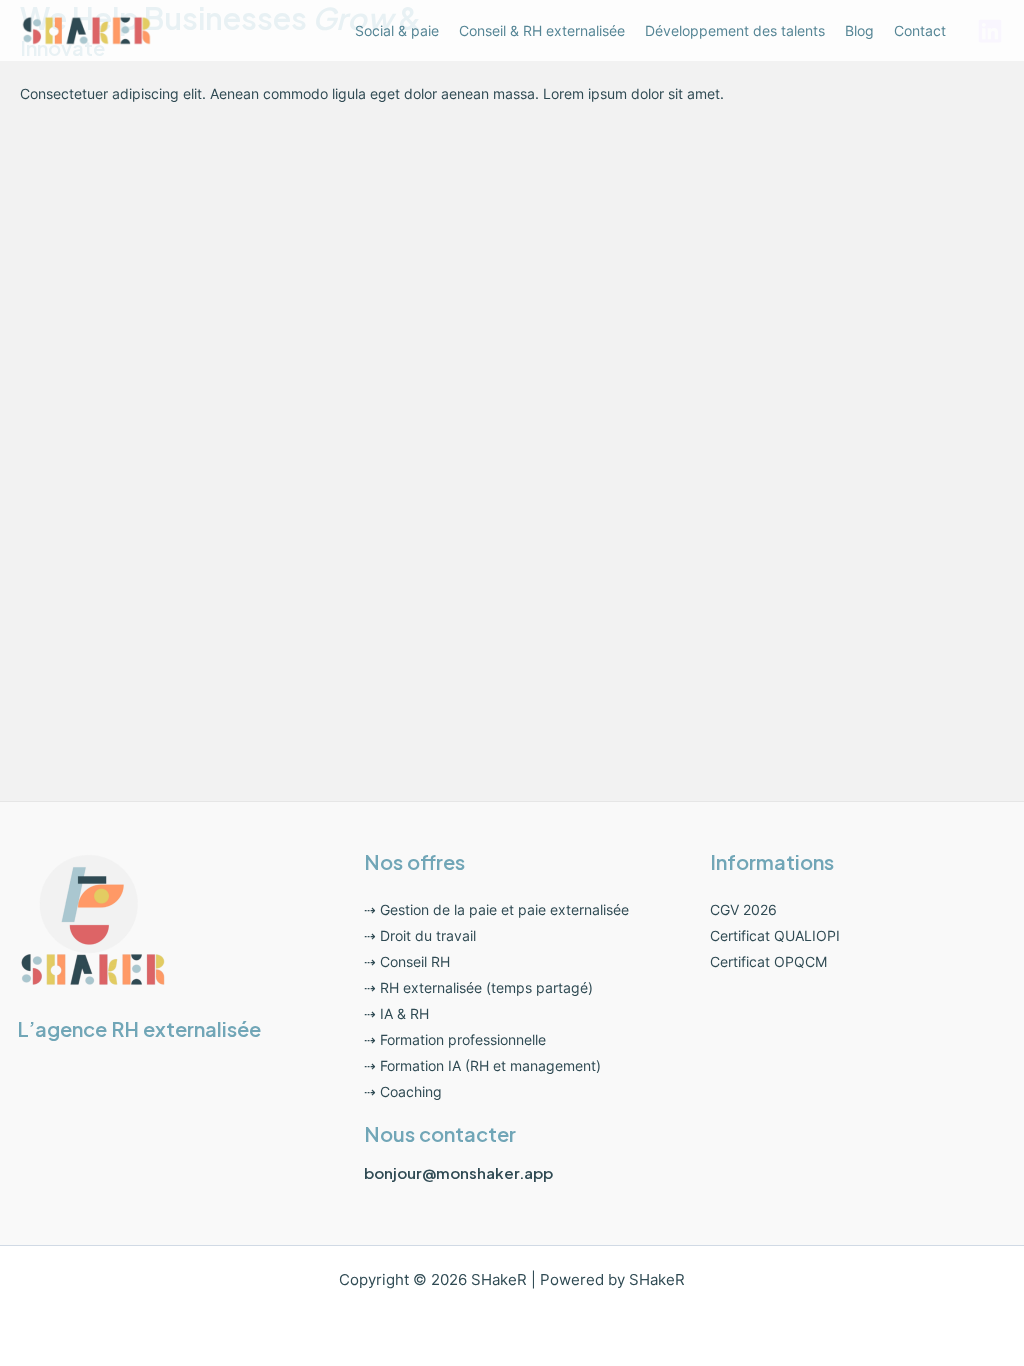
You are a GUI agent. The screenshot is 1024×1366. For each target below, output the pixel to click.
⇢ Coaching (403, 1091)
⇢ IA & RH (396, 1013)
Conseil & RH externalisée (542, 30)
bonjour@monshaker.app (458, 1172)
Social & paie (397, 30)
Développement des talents (735, 30)
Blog (859, 30)
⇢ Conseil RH (407, 961)
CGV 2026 (743, 909)
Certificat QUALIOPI (775, 935)
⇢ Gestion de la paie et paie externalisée (496, 909)
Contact (920, 30)
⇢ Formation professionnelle (455, 1039)
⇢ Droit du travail (420, 935)
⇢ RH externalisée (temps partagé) (478, 987)
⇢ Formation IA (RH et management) (482, 1065)
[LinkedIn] (990, 31)
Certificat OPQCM (768, 961)
